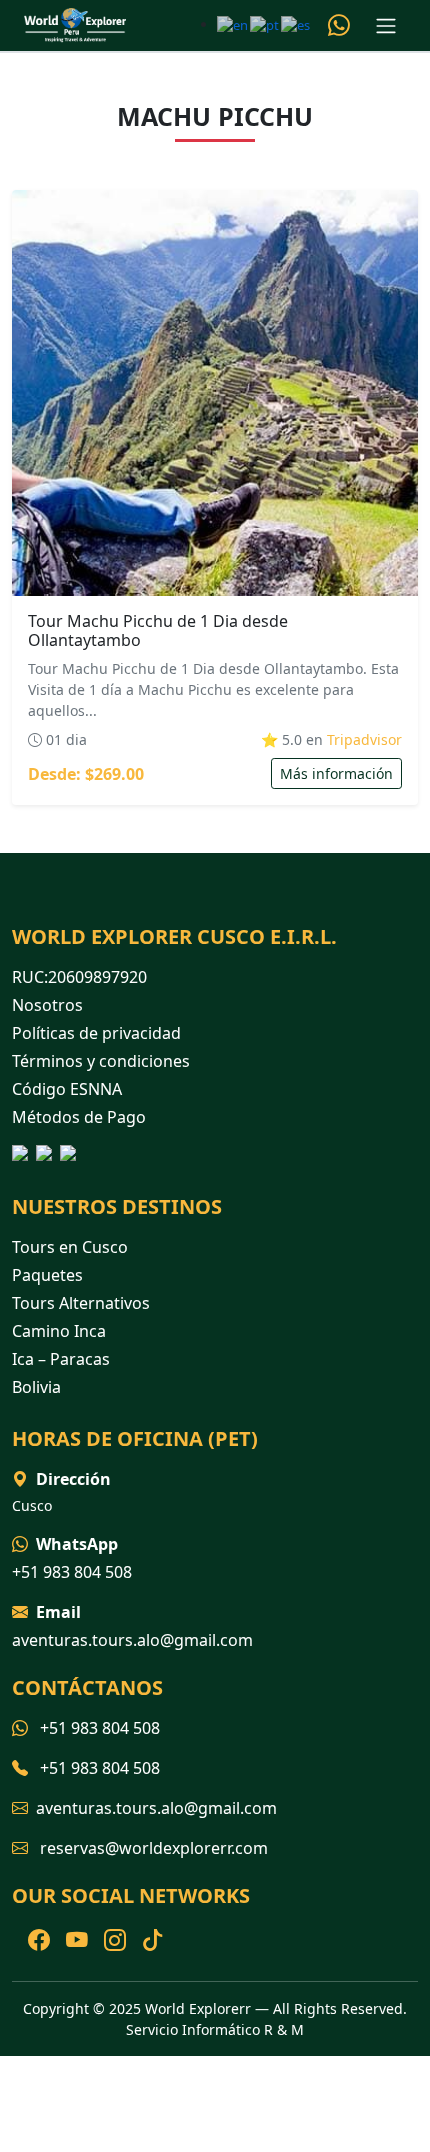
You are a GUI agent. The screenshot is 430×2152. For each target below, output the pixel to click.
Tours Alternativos (81, 1303)
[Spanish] (296, 24)
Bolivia (36, 1387)
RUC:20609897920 (79, 977)
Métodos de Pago (79, 1117)
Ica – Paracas (61, 1359)
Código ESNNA (67, 1089)
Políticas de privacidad (96, 1033)
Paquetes (47, 1275)
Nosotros (47, 1005)
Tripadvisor (364, 739)
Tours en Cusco (70, 1247)
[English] (233, 24)
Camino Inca (59, 1331)
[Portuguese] (265, 24)
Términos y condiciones (101, 1061)
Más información (336, 773)
